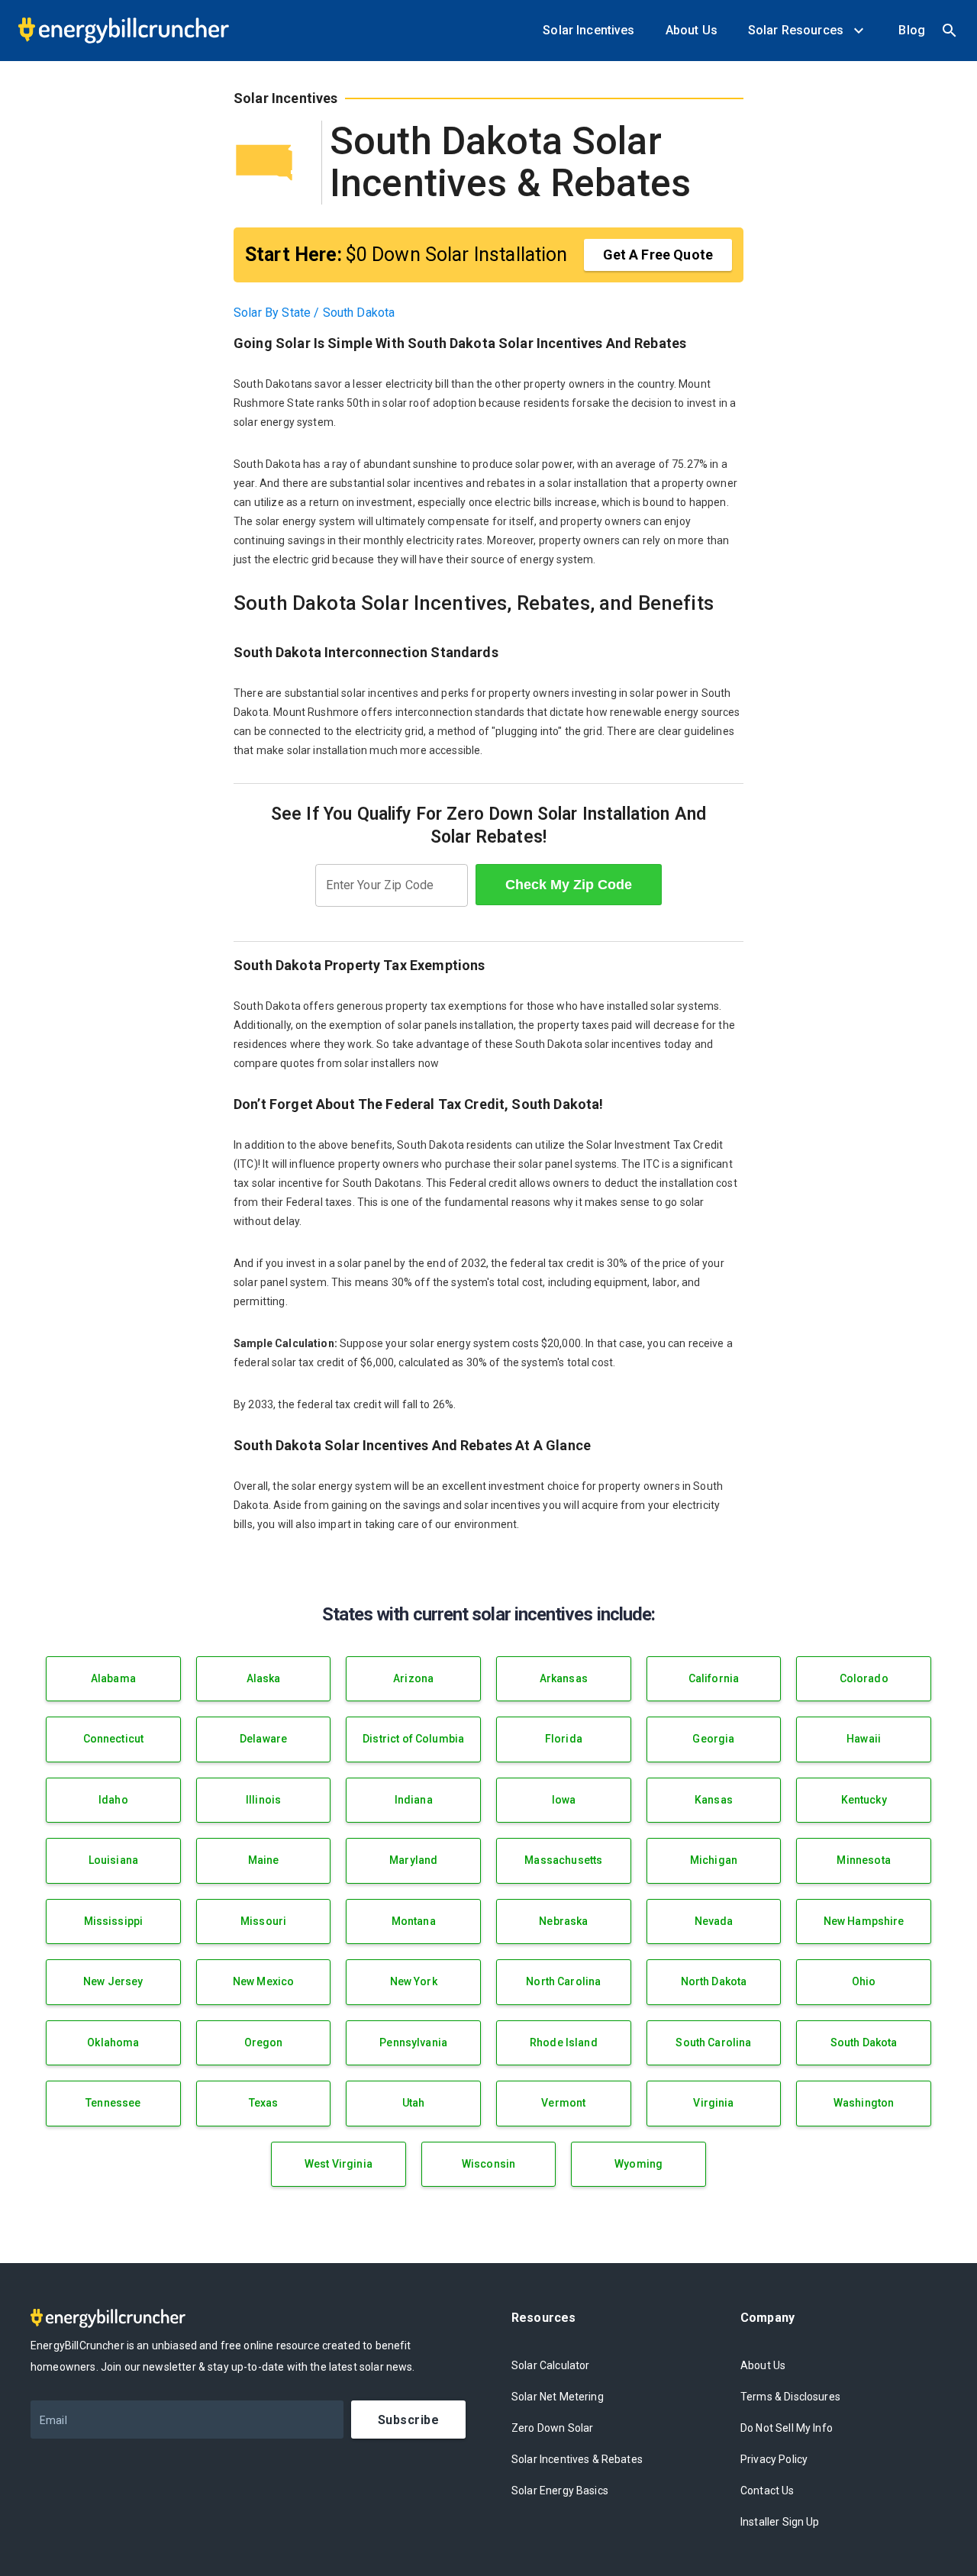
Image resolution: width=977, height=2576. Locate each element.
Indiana (414, 1800)
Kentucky (864, 1800)
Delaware (263, 1739)
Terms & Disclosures (790, 2397)
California (714, 1678)
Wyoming (638, 2164)
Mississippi (114, 1921)
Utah (414, 2103)
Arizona (413, 1678)
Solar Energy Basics (560, 2491)
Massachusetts (563, 1860)
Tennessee (113, 2103)
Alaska (264, 1678)
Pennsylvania (413, 2042)
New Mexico (264, 1981)
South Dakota (864, 2042)
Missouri (263, 1921)
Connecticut (114, 1739)
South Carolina (713, 2042)
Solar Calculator (550, 2365)
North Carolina (563, 1981)
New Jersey (113, 1981)
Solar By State (272, 313)
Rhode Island (564, 2042)
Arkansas (564, 1678)
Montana (414, 1921)
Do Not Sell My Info (787, 2428)
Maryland (413, 1860)
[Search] (950, 31)
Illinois (263, 1800)
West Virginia (339, 2164)
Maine (264, 1860)
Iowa (564, 1800)
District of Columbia (413, 1739)
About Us (692, 30)
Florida (564, 1739)
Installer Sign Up (780, 2522)
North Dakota (714, 1981)
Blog (912, 30)
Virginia (713, 2103)
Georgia (713, 1739)
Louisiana (113, 1860)
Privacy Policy (774, 2459)
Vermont (563, 2103)
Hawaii (864, 1739)
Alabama (113, 1678)
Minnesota (863, 1860)
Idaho (113, 1800)
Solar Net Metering (558, 2397)
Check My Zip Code (569, 885)
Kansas (714, 1800)
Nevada (714, 1921)
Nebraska (563, 1921)
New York (414, 1981)
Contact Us (767, 2491)
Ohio (864, 1981)
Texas (264, 2103)
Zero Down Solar (552, 2428)
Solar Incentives (588, 30)
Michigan (714, 1860)
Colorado (864, 1678)
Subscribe (408, 2420)
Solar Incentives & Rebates (577, 2459)
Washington (864, 2103)
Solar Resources (799, 30)
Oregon (264, 2042)
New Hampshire (864, 1921)
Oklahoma (113, 2042)
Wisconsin (488, 2164)
